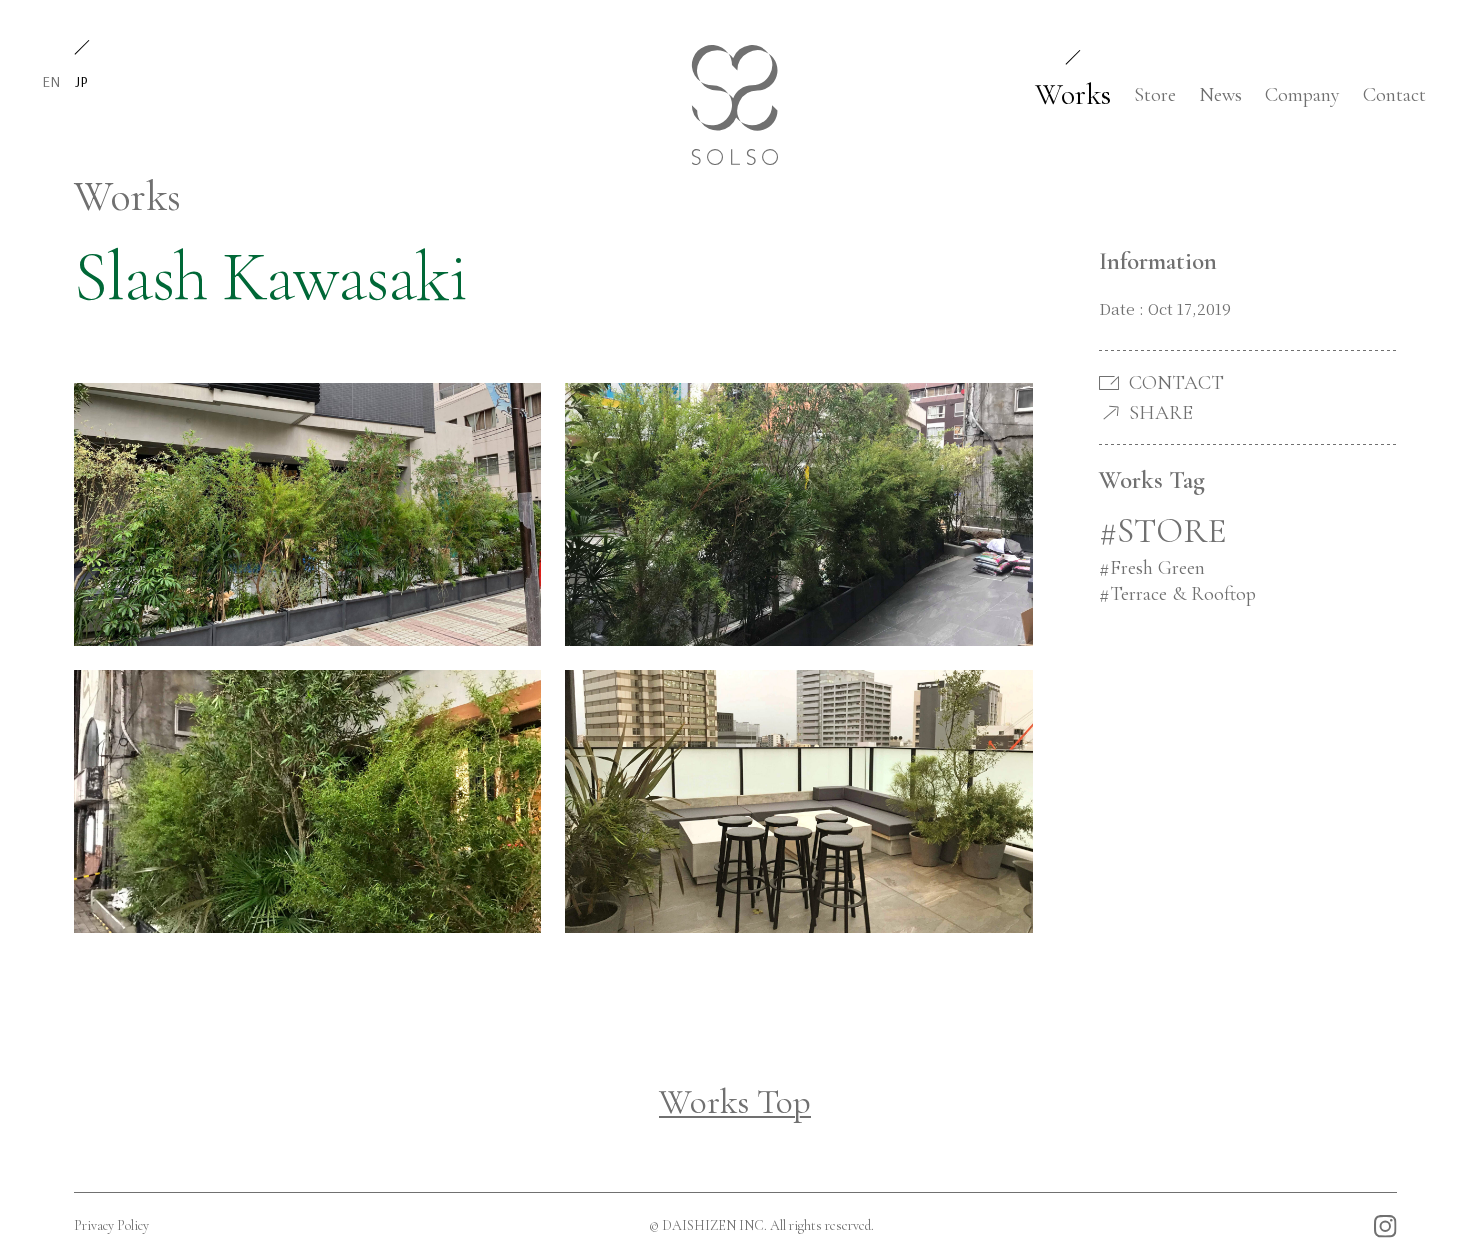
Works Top (735, 1102)
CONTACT (1176, 383)
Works (1073, 94)
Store (1155, 95)
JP (81, 81)
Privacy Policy (111, 1225)
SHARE (1161, 413)
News (1220, 95)
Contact (1394, 95)
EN (51, 81)
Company (1302, 95)
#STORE (1163, 531)
